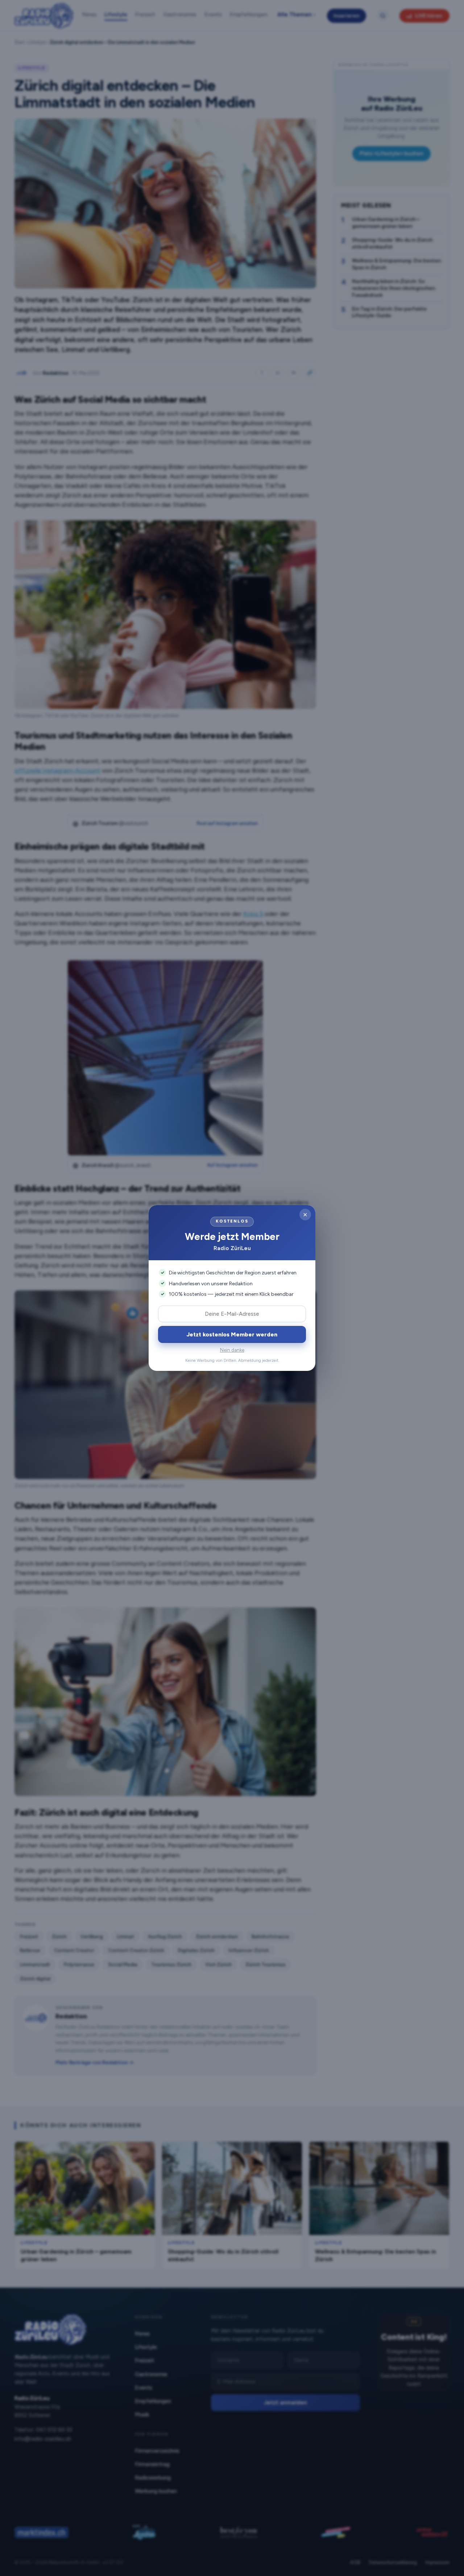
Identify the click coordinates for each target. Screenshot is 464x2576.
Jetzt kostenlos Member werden (232, 1334)
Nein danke (232, 1350)
